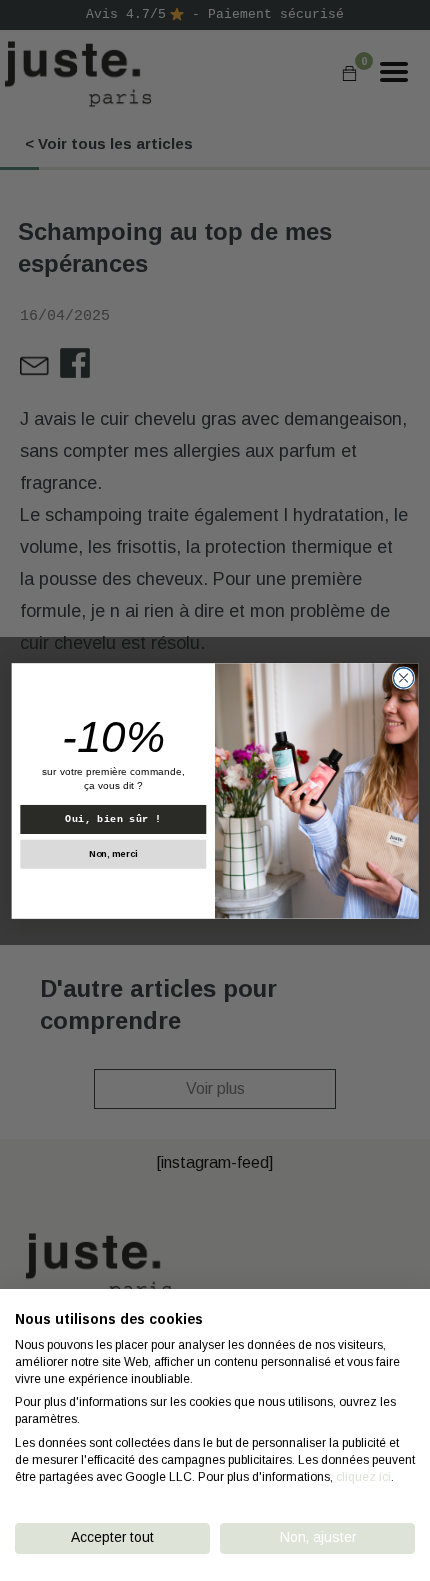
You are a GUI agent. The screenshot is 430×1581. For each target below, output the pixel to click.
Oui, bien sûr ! (113, 819)
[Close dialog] (403, 677)
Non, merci (113, 853)
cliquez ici (363, 1477)
